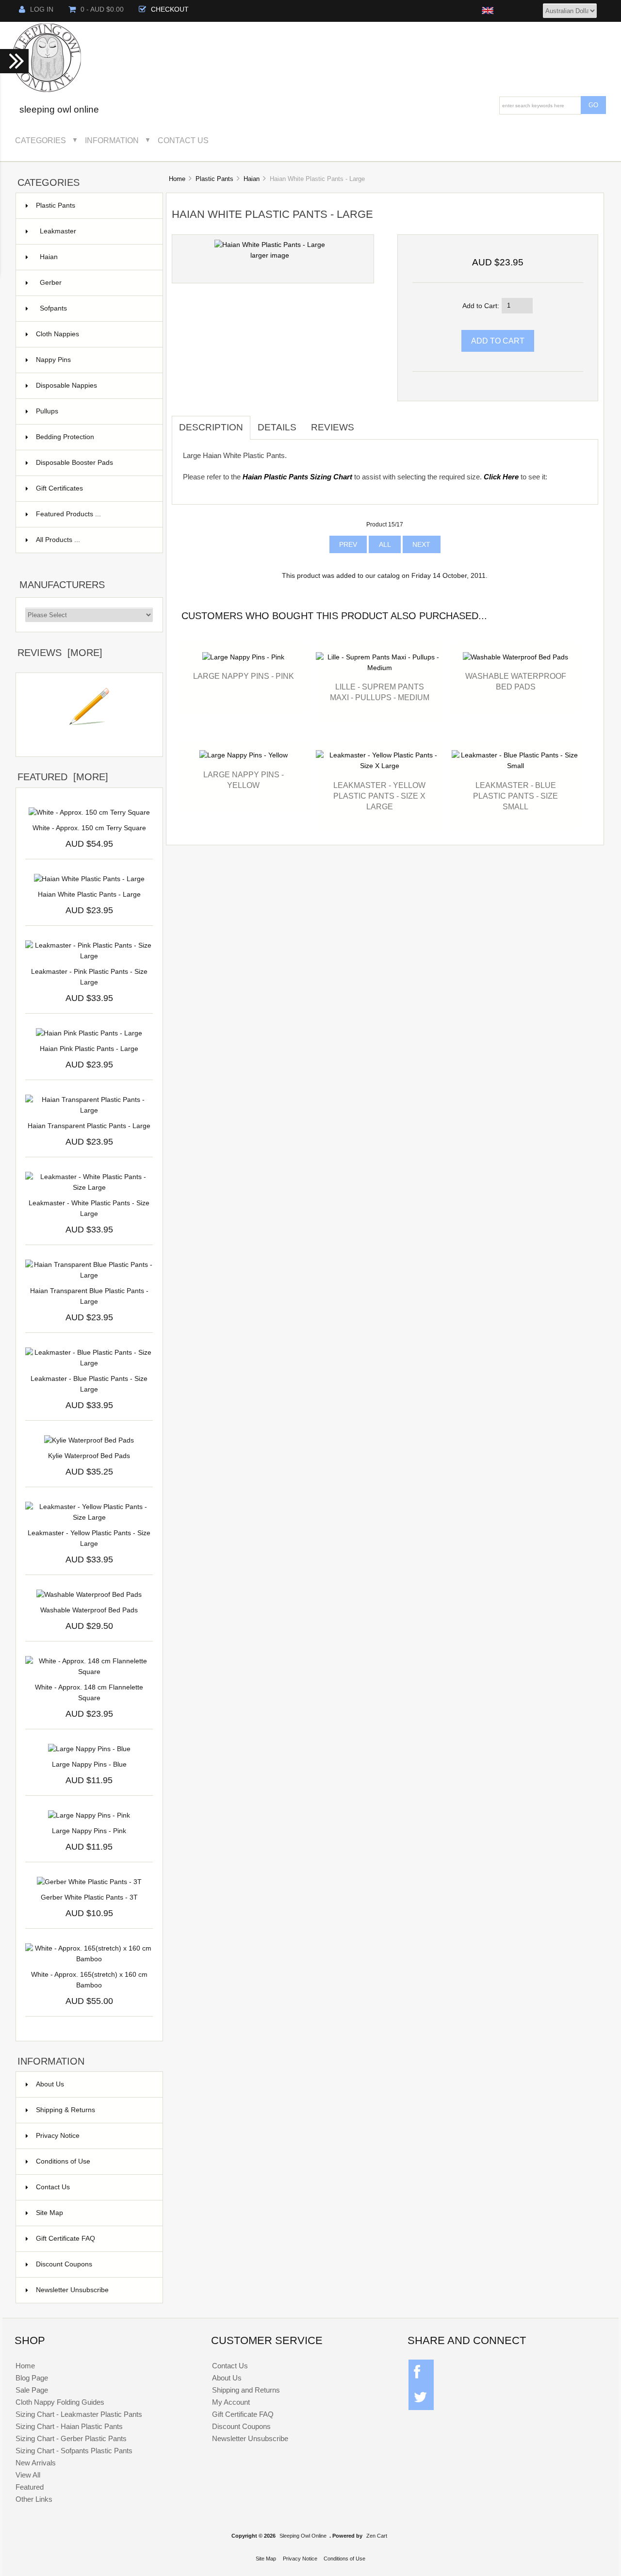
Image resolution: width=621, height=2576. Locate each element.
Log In (42, 9)
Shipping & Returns (65, 2110)
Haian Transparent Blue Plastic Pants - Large (89, 1296)
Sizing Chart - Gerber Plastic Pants (71, 2438)
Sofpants (95, 308)
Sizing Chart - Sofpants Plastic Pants (74, 2451)
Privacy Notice (58, 2136)
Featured (30, 2487)
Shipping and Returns (246, 2390)
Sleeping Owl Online (303, 2536)
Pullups (93, 411)
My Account (231, 2402)
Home (177, 179)
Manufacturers (62, 585)
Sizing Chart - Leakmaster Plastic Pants (79, 2414)
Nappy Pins (93, 360)
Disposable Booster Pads (93, 463)
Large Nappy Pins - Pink (244, 676)
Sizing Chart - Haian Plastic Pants (69, 2426)
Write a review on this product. (89, 741)
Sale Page (32, 2390)
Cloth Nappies (93, 334)
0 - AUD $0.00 (102, 9)
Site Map (49, 2213)
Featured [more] (63, 777)
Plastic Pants (214, 179)
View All (28, 2475)
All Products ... (58, 540)
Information (112, 140)
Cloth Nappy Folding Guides (60, 2402)
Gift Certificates (93, 488)
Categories (41, 140)
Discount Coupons (64, 2264)
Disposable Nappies (93, 386)
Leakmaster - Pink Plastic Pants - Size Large (89, 977)
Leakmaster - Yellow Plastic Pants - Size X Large (379, 796)
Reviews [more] (60, 653)
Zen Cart (377, 2536)
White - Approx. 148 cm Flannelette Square (89, 1693)
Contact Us (183, 140)
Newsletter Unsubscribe (72, 2290)
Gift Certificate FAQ (65, 2239)
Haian (252, 179)
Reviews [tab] (333, 427)
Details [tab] (277, 427)
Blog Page (32, 2378)
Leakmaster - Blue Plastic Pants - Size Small (515, 796)
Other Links (34, 2499)
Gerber (95, 283)
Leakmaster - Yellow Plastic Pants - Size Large (89, 1538)
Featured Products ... (68, 514)
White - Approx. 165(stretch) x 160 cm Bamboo (89, 1980)
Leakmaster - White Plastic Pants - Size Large (89, 1208)
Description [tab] (211, 427)
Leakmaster (95, 231)
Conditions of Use (63, 2161)
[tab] (369, 422)
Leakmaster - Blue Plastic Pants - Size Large (89, 1384)
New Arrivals (36, 2463)
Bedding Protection (93, 437)
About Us (50, 2084)
